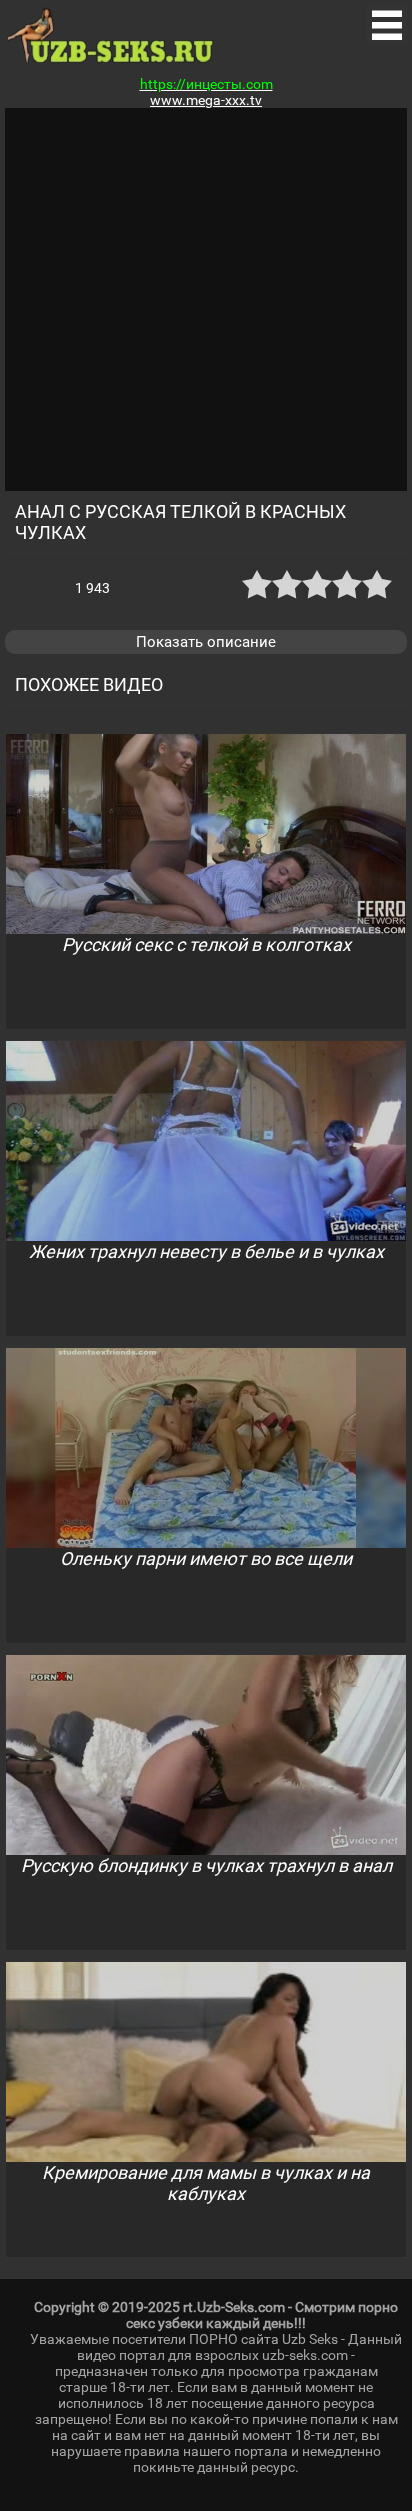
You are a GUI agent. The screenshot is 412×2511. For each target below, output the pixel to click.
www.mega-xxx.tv (206, 100)
